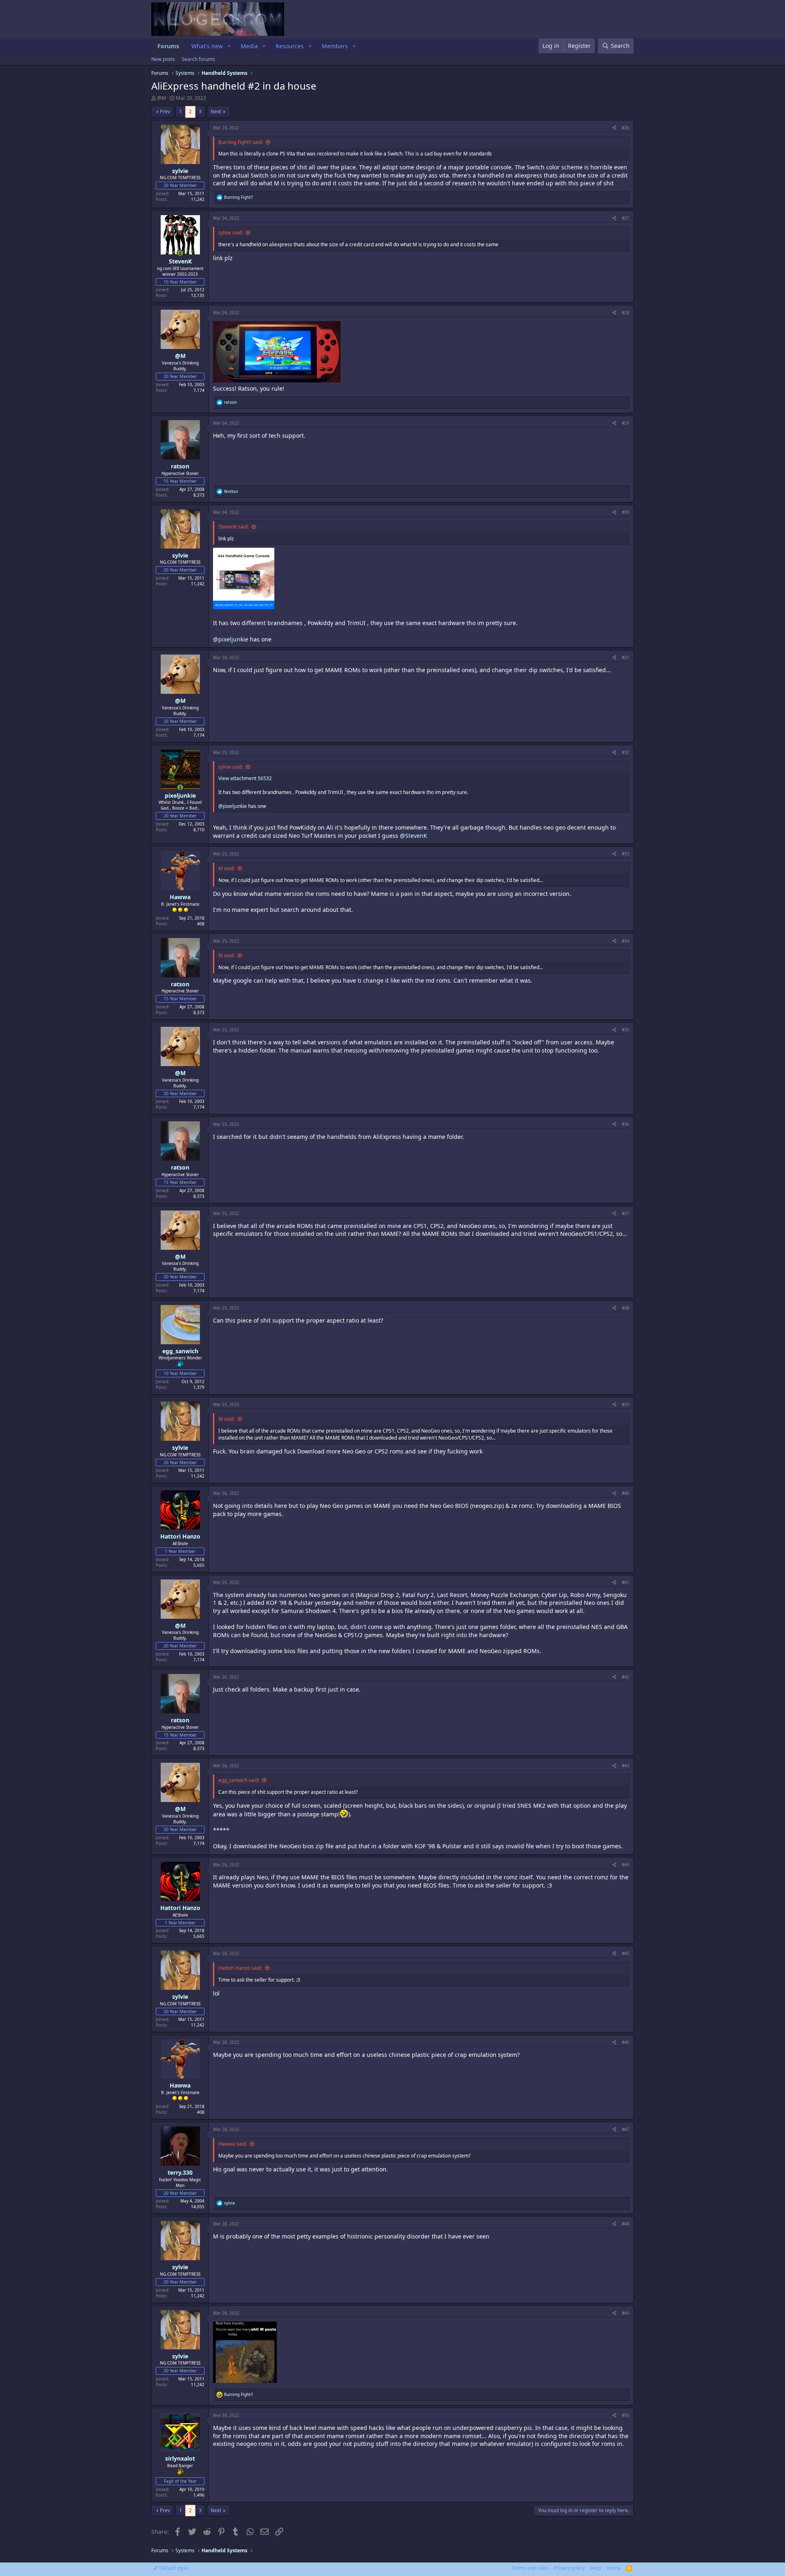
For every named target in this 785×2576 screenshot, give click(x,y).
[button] (229, 46)
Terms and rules (530, 2568)
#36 (626, 1124)
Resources (290, 46)
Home (614, 2568)
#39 (626, 1404)
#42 (626, 1677)
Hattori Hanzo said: (240, 1968)
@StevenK (414, 836)
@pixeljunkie (231, 639)
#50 (626, 2415)
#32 (626, 752)
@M (161, 98)
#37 (626, 1213)
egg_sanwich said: (239, 1780)
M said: (227, 868)
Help (596, 2568)
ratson (180, 466)
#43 (626, 1766)
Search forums (198, 59)
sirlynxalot (180, 2458)
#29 (626, 423)
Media (249, 46)
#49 (626, 2313)
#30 (626, 512)
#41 (626, 1582)
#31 (626, 657)
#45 (626, 1953)
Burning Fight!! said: (241, 142)
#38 (626, 1308)
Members (335, 46)
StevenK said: (233, 527)
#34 (626, 941)
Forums (168, 46)
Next (216, 111)
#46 (626, 2042)
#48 (626, 2224)
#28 (626, 313)
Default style (173, 2568)
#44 (626, 1865)
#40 (626, 1493)
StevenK (180, 261)
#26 (626, 128)
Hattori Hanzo (180, 1536)
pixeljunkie (180, 795)
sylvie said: (231, 233)
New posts (163, 59)
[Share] (614, 128)
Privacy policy (569, 2568)
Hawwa (180, 897)
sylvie (180, 171)
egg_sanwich (180, 1351)
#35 (626, 1030)
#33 (626, 854)
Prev (165, 111)
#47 (626, 2129)
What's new (207, 46)
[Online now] (180, 253)
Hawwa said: (233, 2144)
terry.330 (180, 2172)
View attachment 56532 (245, 778)
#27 (626, 218)
